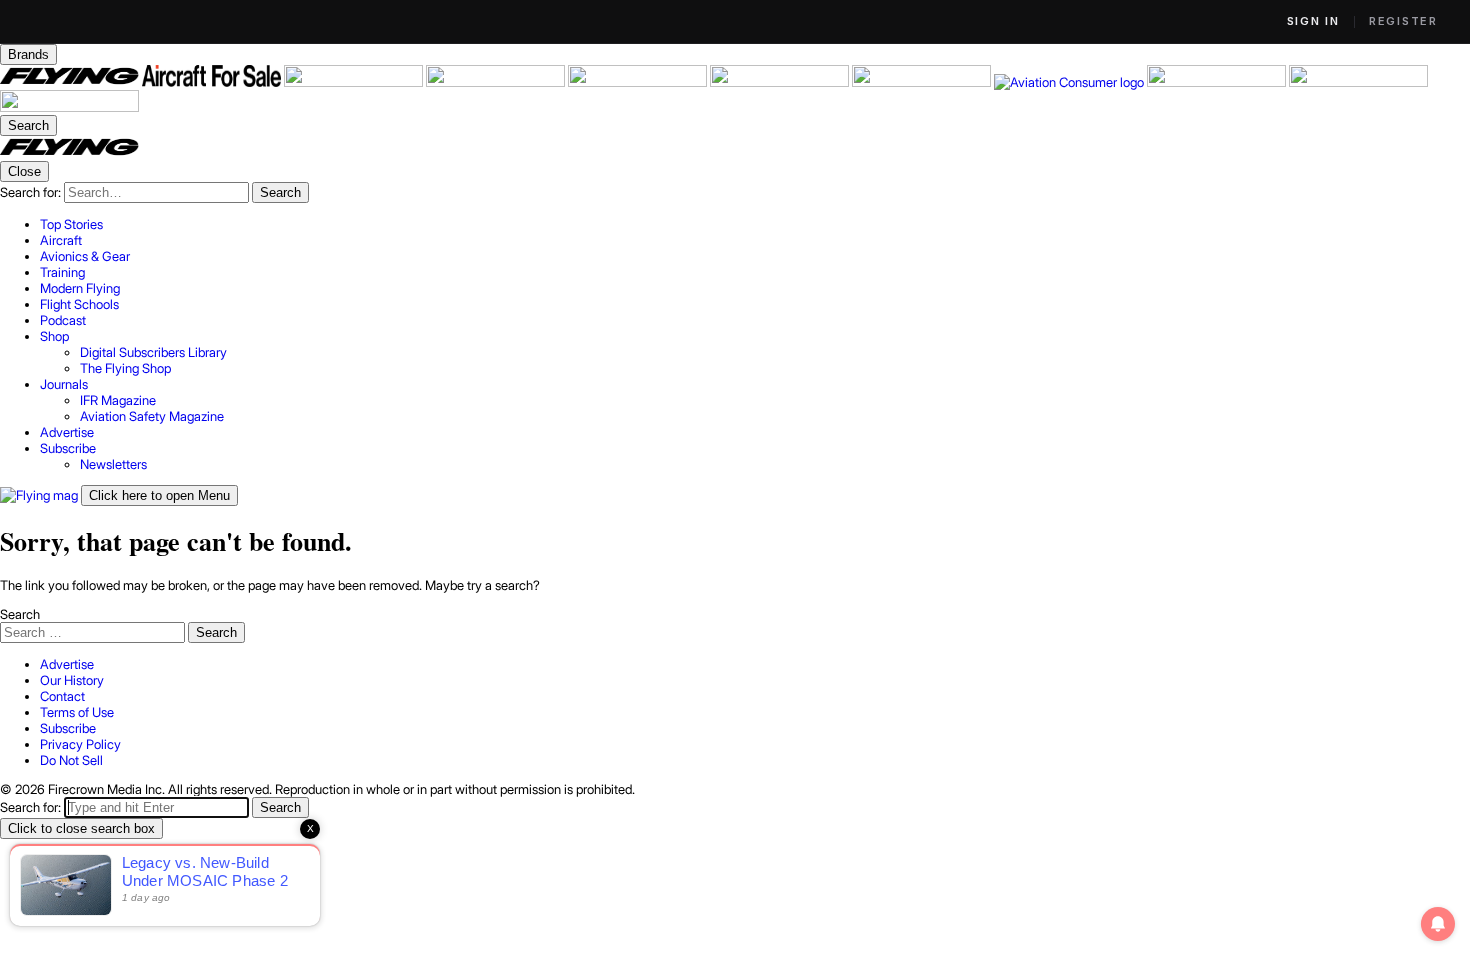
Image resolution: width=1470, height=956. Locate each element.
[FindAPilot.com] (1358, 82)
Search (20, 614)
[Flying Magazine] (71, 82)
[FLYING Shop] (69, 107)
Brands (28, 54)
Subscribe (68, 728)
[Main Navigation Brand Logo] (69, 153)
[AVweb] (497, 82)
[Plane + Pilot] (923, 82)
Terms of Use (77, 712)
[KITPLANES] (781, 82)
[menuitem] (755, 224)
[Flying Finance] (1218, 82)
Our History (72, 680)
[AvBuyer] (639, 82)
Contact (62, 696)
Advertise (67, 664)
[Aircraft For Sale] (213, 82)
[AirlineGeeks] (355, 82)
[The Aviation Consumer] (1070, 82)
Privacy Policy (80, 744)
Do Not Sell (71, 760)
